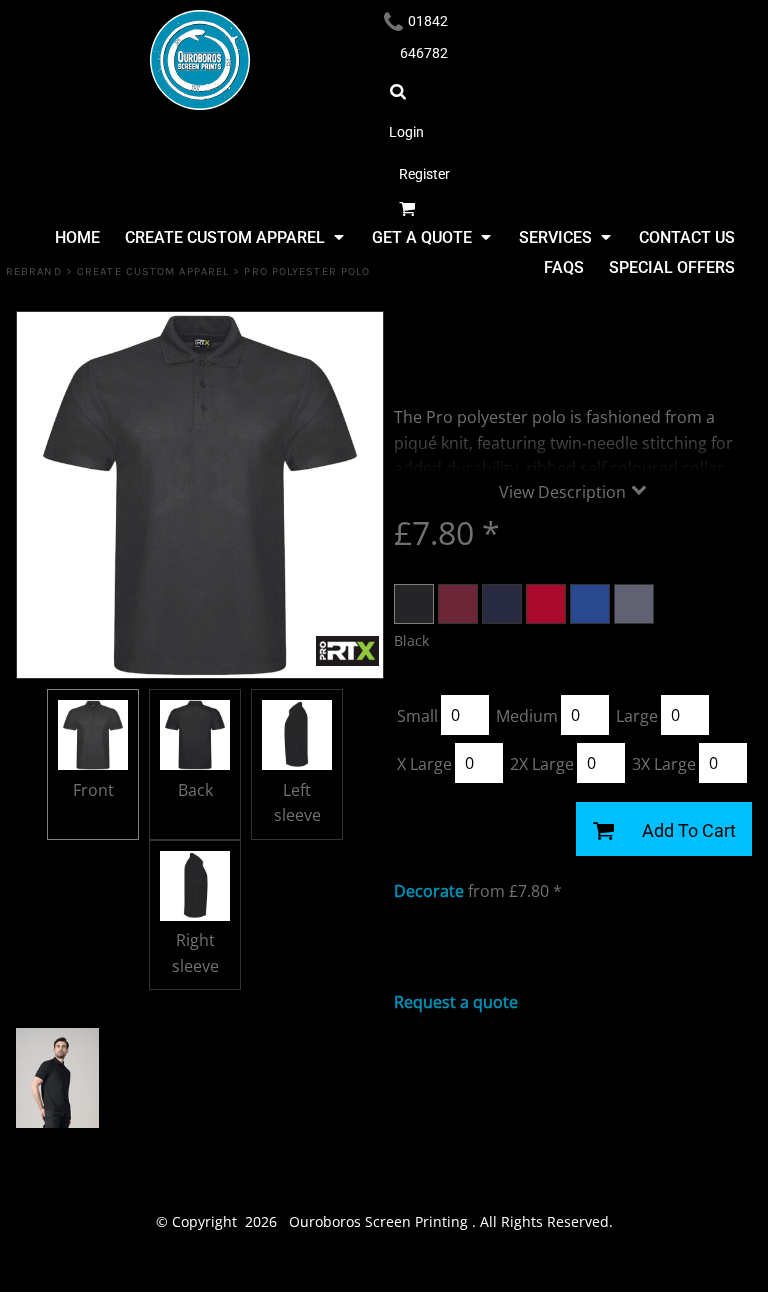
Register (424, 174)
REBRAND (34, 271)
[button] (233, 237)
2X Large (542, 764)
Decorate (429, 891)
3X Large (664, 764)
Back (195, 790)
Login (406, 132)
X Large (424, 764)
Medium (527, 716)
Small (417, 716)
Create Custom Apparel (153, 271)
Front (93, 790)
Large (637, 716)
